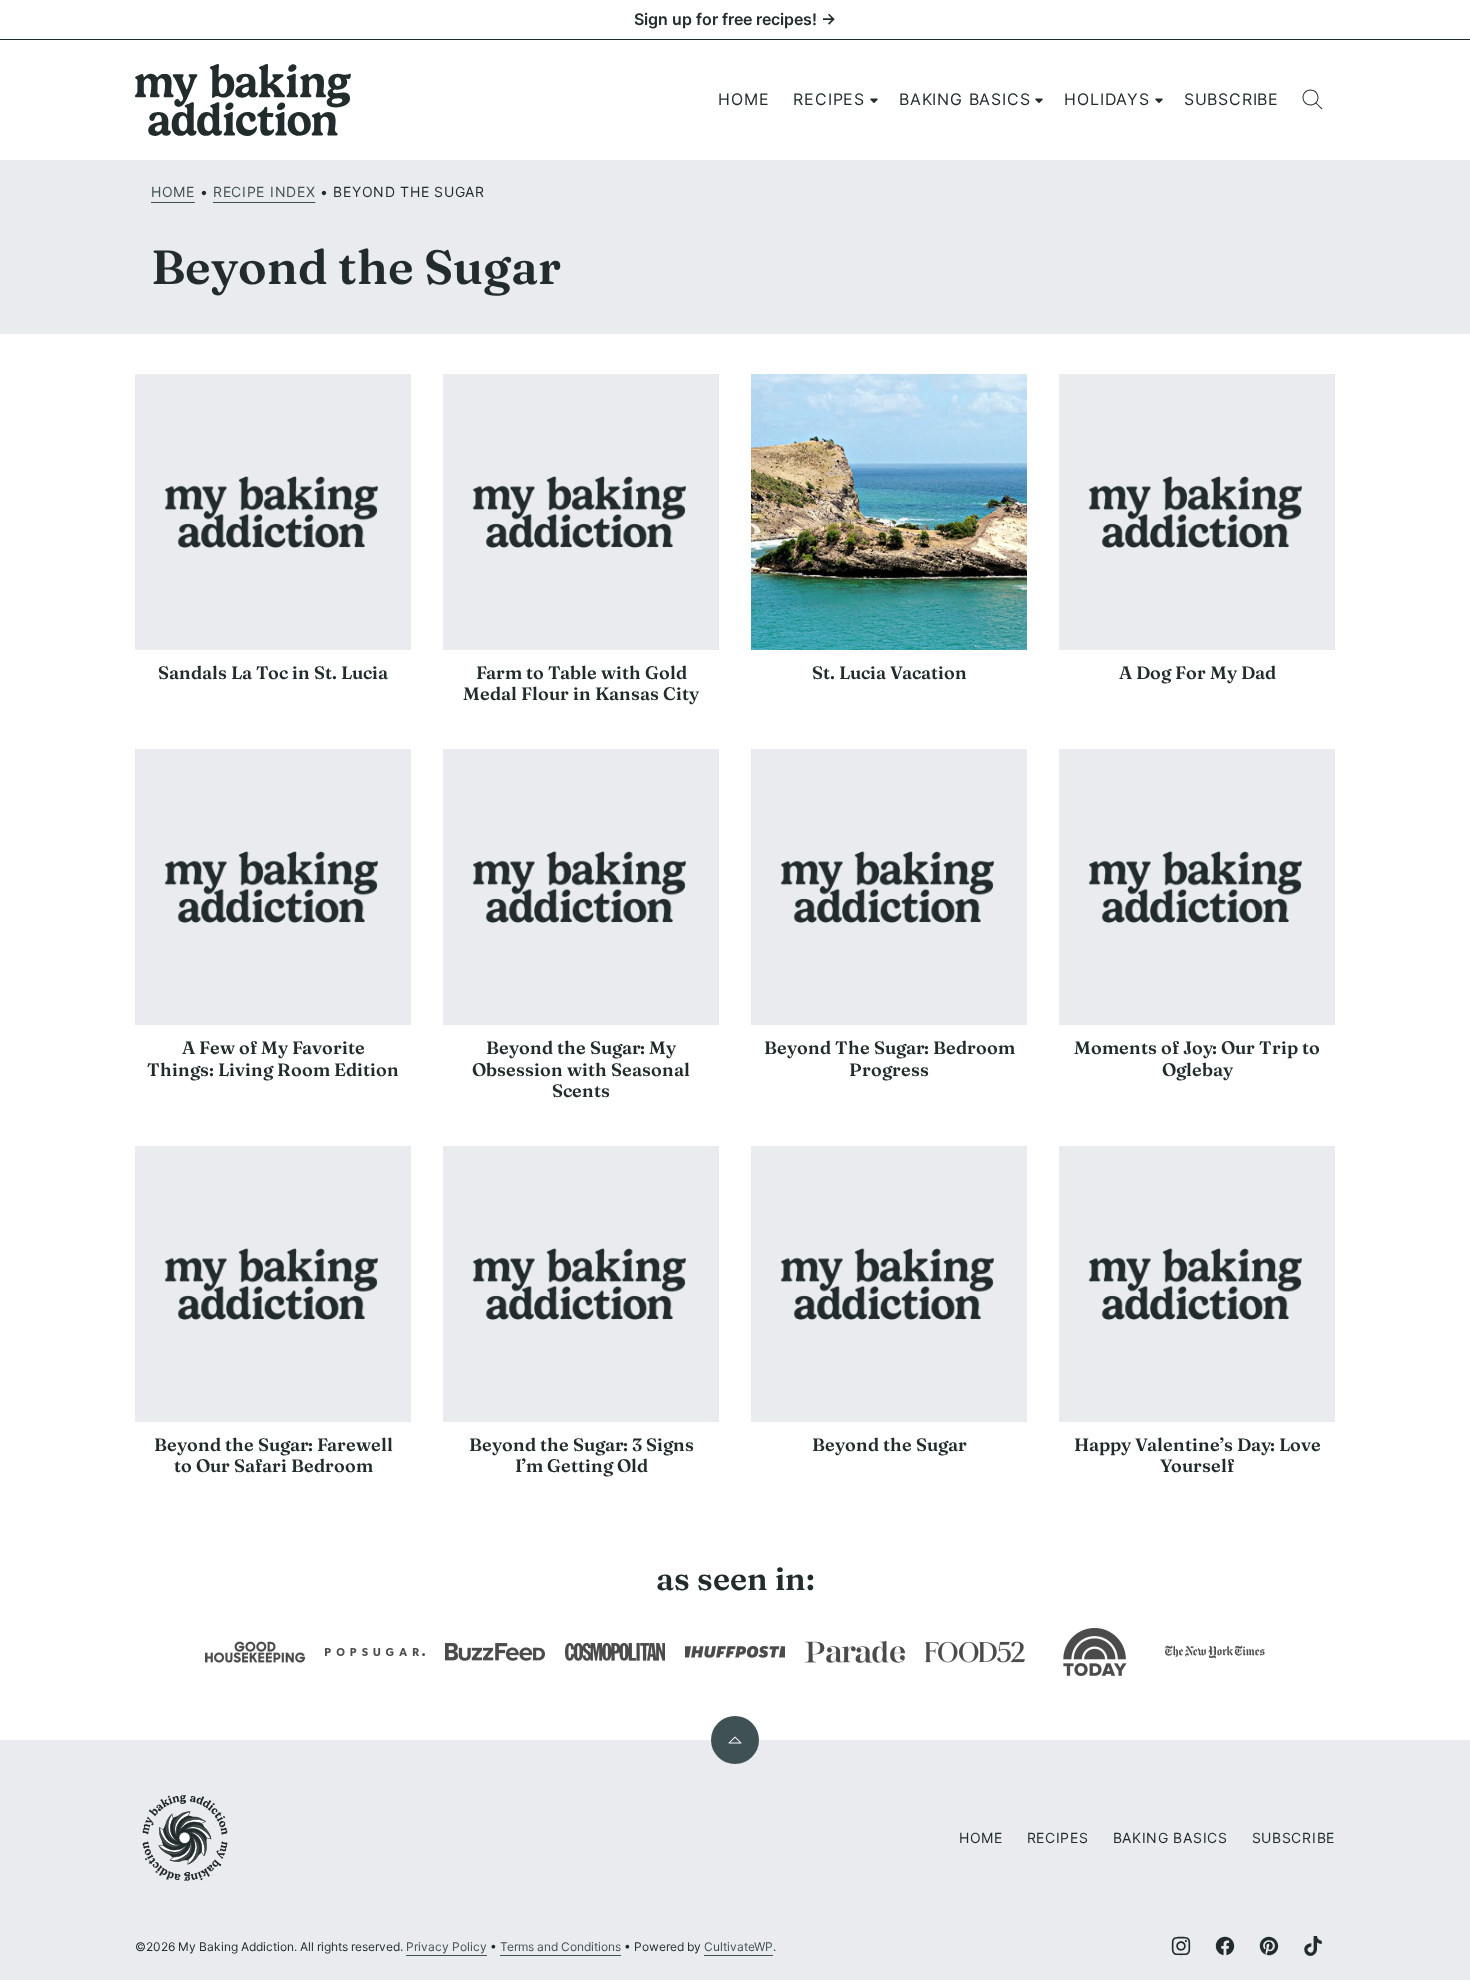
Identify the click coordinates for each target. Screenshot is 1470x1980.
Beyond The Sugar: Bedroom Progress (889, 1058)
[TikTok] (1313, 1946)
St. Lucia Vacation (889, 672)
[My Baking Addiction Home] (244, 100)
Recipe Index (264, 191)
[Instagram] (1181, 1946)
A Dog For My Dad (1197, 672)
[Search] (1313, 100)
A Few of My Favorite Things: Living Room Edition (273, 1058)
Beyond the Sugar (889, 1444)
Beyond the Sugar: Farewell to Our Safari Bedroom (273, 1455)
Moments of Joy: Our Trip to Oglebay (1197, 1058)
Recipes (829, 99)
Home (743, 99)
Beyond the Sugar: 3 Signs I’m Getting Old (581, 1455)
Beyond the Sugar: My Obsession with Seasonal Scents (581, 1069)
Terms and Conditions (560, 1946)
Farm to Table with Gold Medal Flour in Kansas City (581, 683)
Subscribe (1231, 99)
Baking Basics (964, 99)
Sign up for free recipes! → (735, 19)
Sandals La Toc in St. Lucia (273, 672)
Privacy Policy (446, 1946)
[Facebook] (1225, 1946)
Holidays (1106, 99)
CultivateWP (738, 1946)
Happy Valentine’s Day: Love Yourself (1197, 1455)
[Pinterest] (1269, 1946)
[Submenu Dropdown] (874, 100)
